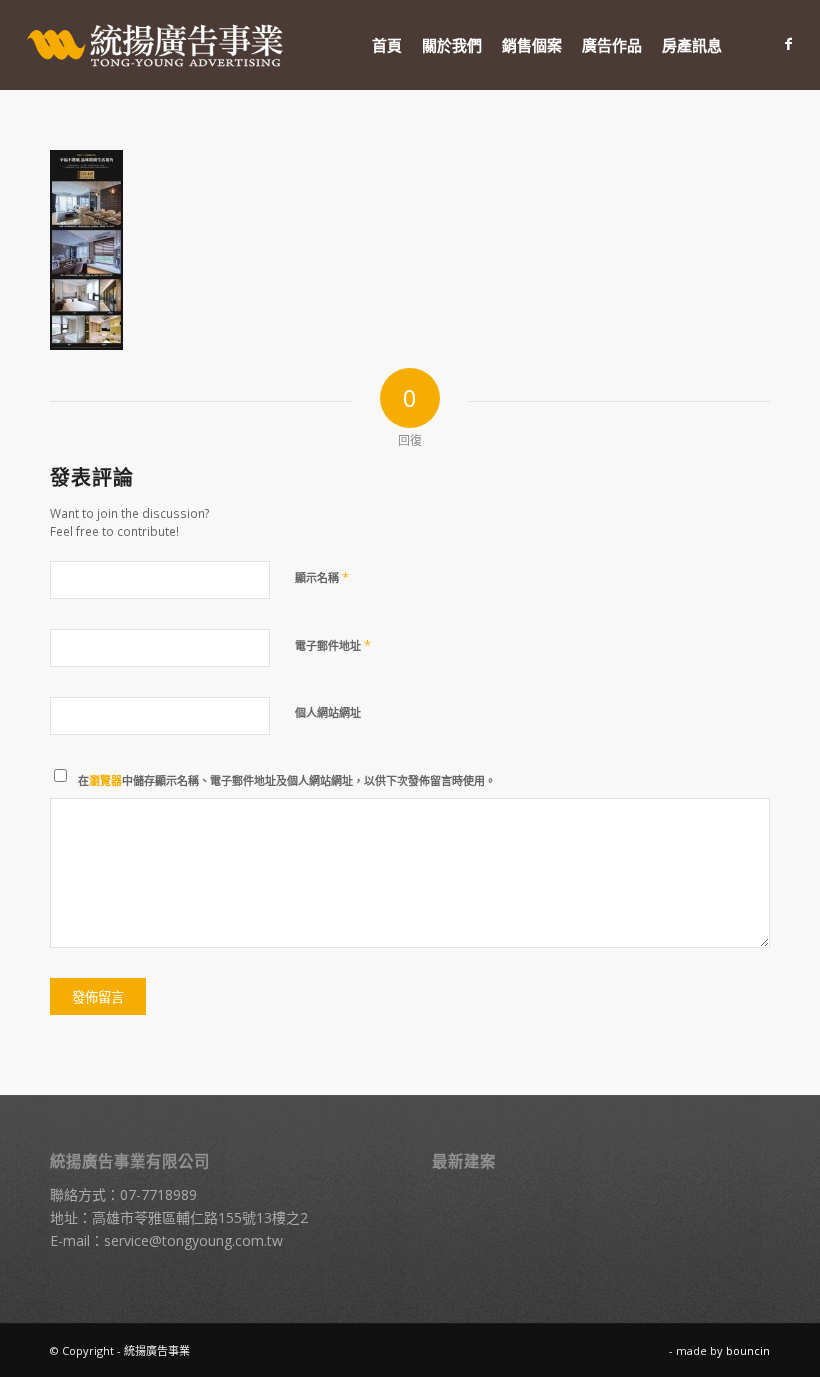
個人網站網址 (328, 712)
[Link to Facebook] (789, 44)
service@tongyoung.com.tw (193, 1240)
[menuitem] (387, 45)
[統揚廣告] (156, 45)
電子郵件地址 (333, 645)
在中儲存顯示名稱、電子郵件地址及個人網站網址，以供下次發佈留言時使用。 (287, 780)
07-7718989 (158, 1194)
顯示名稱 (322, 577)
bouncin (748, 1350)
